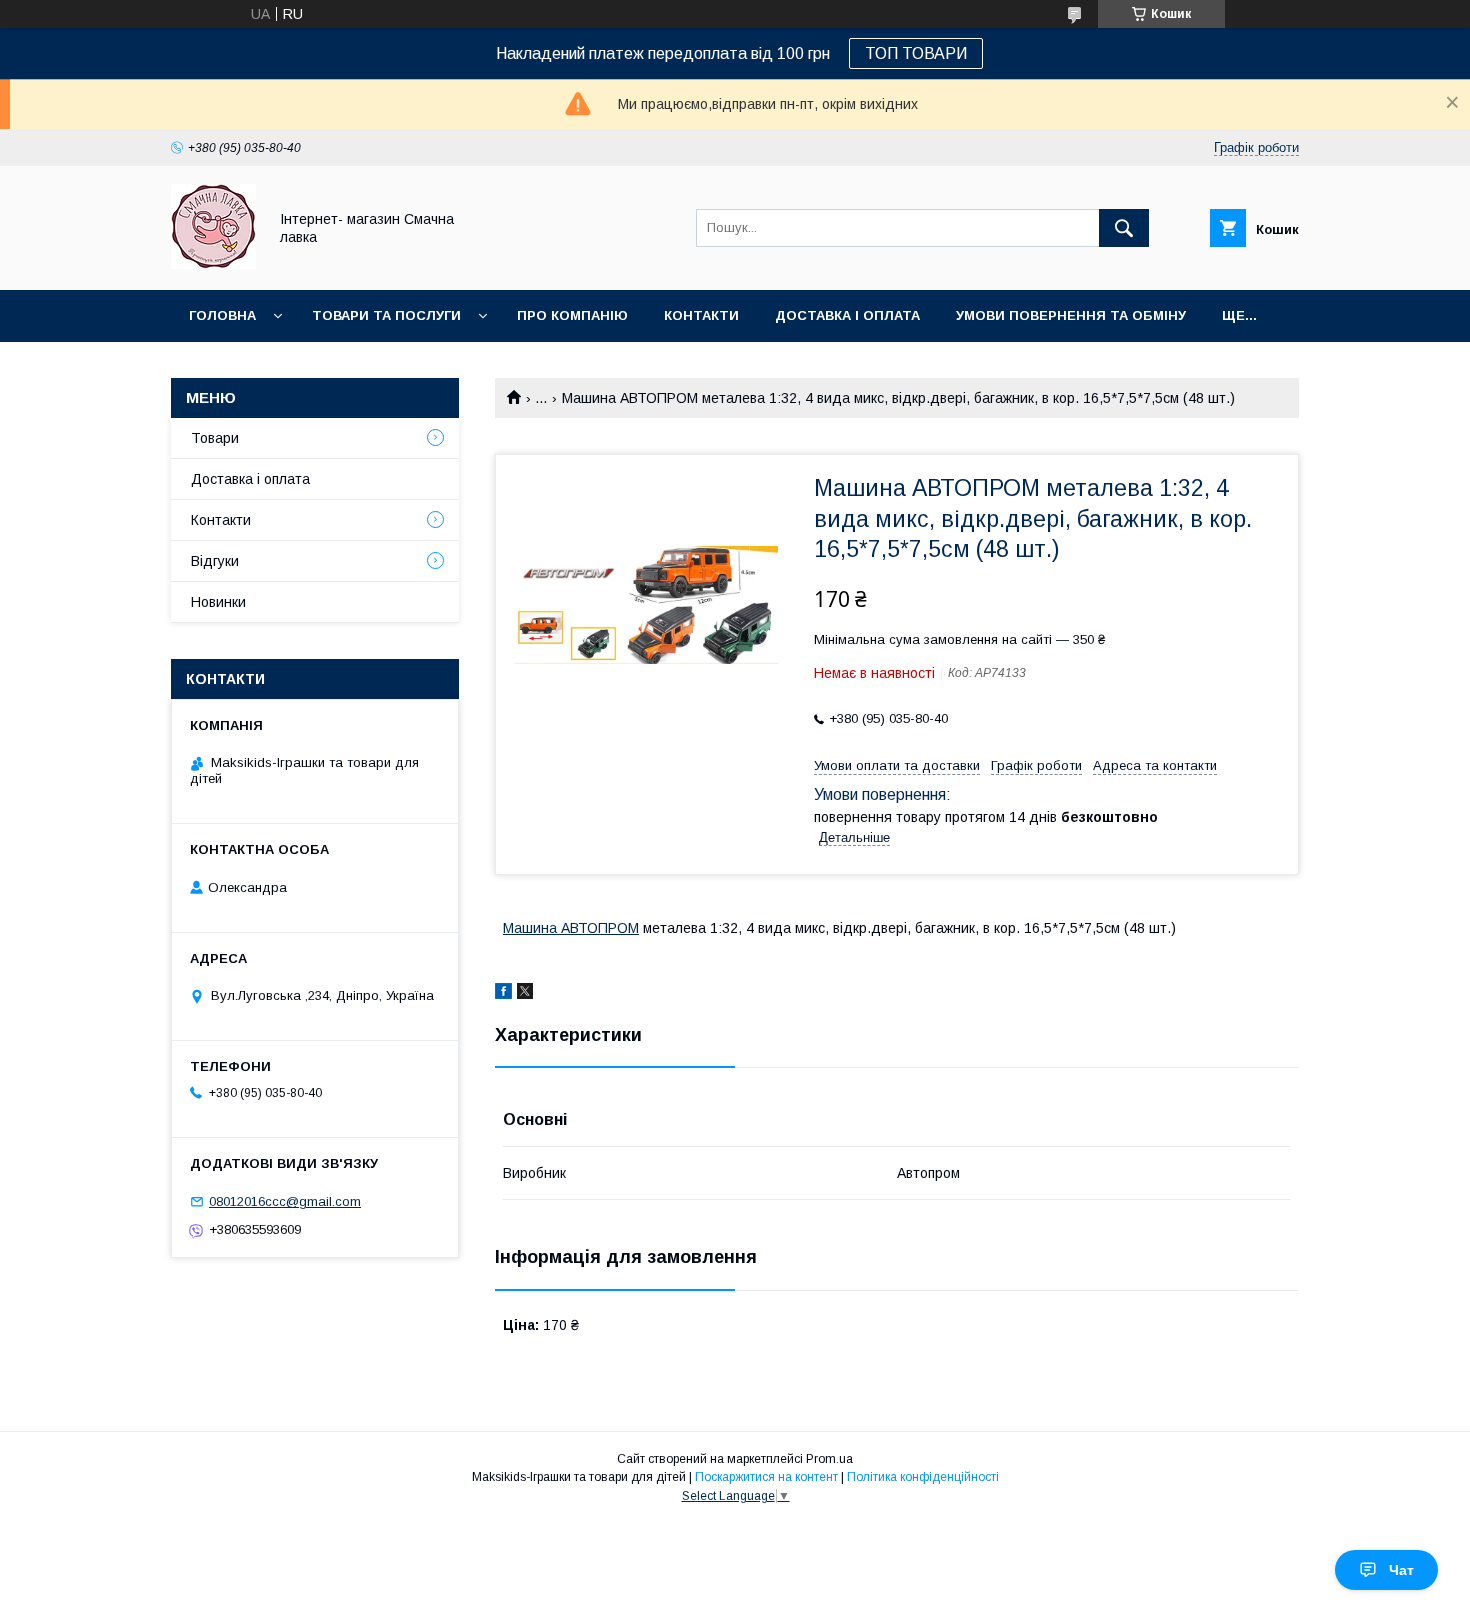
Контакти (701, 315)
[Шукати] (1124, 228)
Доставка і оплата (847, 315)
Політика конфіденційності (923, 1477)
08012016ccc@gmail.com (285, 1201)
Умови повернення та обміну (1071, 315)
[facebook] (503, 994)
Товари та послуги (386, 315)
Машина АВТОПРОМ (571, 928)
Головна (222, 315)
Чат (1401, 1570)
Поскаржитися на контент (766, 1477)
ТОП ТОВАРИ (916, 53)
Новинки (218, 602)
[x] (525, 994)
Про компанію (572, 315)
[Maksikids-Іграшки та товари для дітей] (213, 264)
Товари (215, 438)
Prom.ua (829, 1459)
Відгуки (215, 561)
